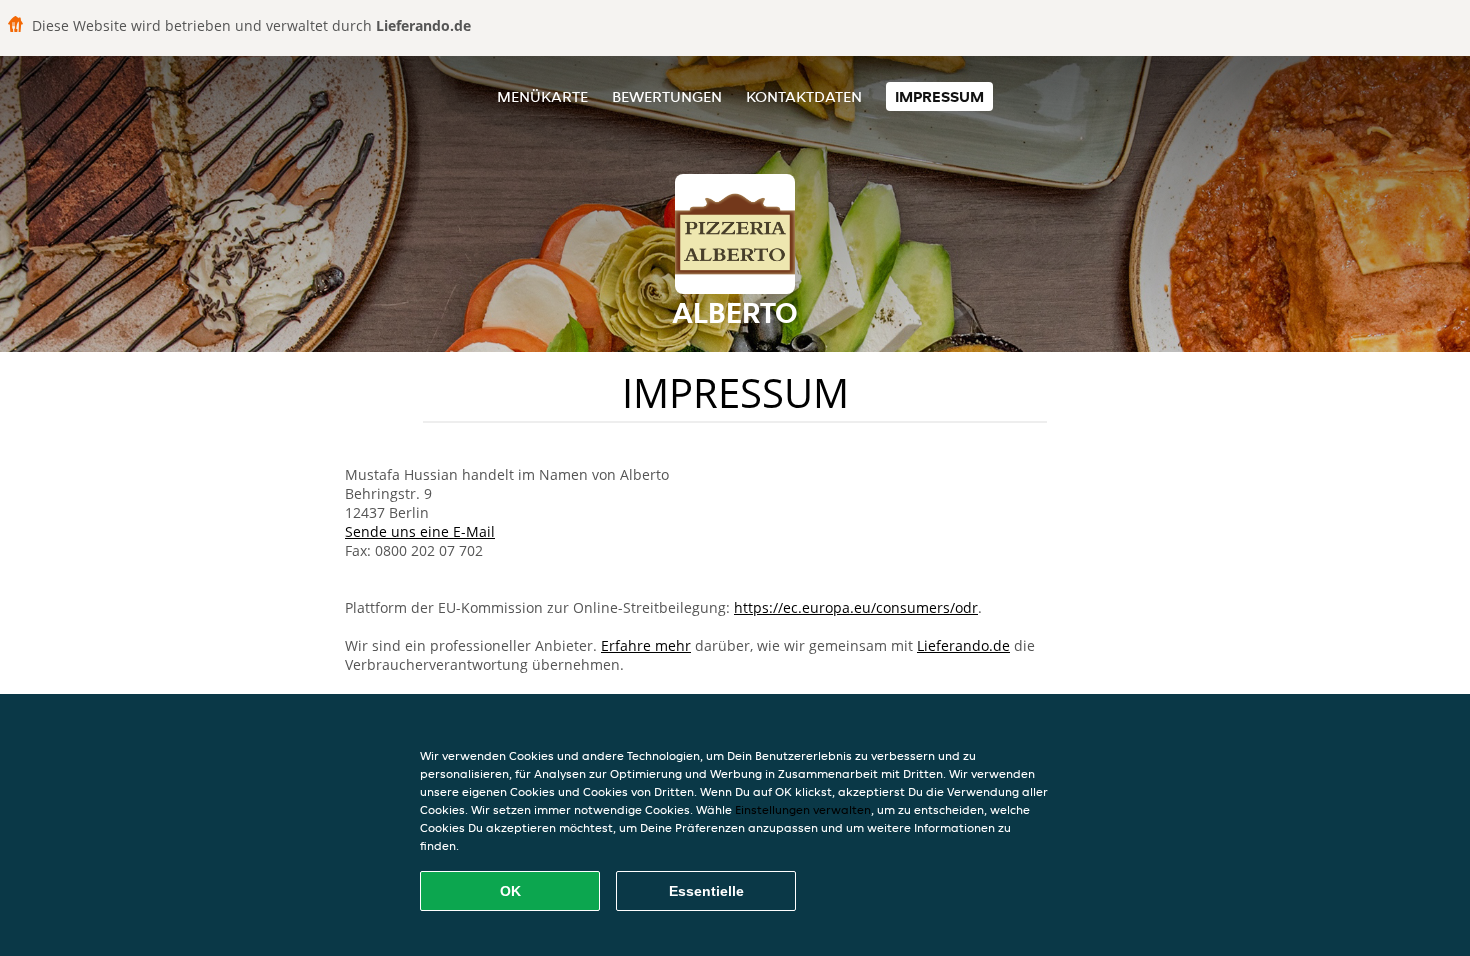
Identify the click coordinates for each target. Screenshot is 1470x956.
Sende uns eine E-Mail (420, 531)
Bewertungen (667, 96)
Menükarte (542, 96)
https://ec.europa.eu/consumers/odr (856, 607)
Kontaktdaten (804, 96)
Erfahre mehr (646, 645)
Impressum (939, 96)
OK (510, 891)
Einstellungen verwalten (803, 809)
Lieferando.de (963, 645)
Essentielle (706, 891)
